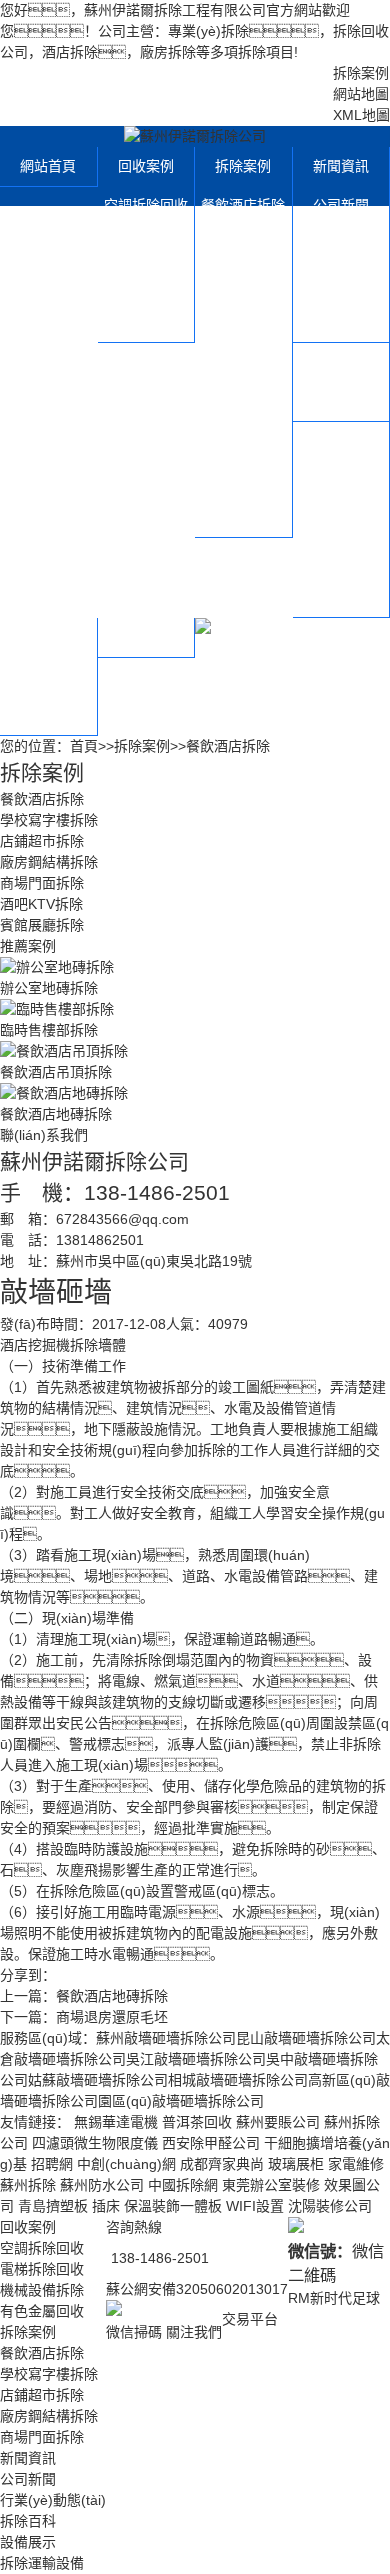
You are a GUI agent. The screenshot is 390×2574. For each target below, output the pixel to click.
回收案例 (146, 166)
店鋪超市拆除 (243, 322)
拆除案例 (361, 73)
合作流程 (48, 676)
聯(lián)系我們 (146, 637)
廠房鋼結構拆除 (243, 380)
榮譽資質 (341, 519)
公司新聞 (341, 205)
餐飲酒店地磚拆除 (112, 1996)
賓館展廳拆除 (243, 517)
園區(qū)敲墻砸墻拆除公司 (181, 2101)
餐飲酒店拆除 (243, 205)
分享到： (28, 1975)
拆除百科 (341, 322)
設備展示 (341, 362)
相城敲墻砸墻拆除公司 (238, 2080)
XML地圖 (361, 115)
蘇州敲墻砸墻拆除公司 (166, 2038)
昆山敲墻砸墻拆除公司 (306, 2038)
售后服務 (48, 715)
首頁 (84, 746)
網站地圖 (361, 94)
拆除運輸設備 (341, 401)
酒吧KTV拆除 (243, 478)
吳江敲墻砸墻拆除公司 (196, 2059)
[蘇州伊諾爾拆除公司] (195, 136)
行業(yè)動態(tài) (341, 263)
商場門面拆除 (243, 439)
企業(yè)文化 (340, 480)
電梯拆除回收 (146, 244)
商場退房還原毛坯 (112, 2017)
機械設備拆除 (146, 283)
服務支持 (48, 637)
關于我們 (341, 441)
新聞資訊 (341, 166)
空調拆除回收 (146, 205)
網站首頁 (48, 166)
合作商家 (341, 558)
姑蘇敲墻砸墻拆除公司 (98, 2080)
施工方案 (341, 597)
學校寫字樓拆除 (243, 263)
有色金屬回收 (146, 322)
